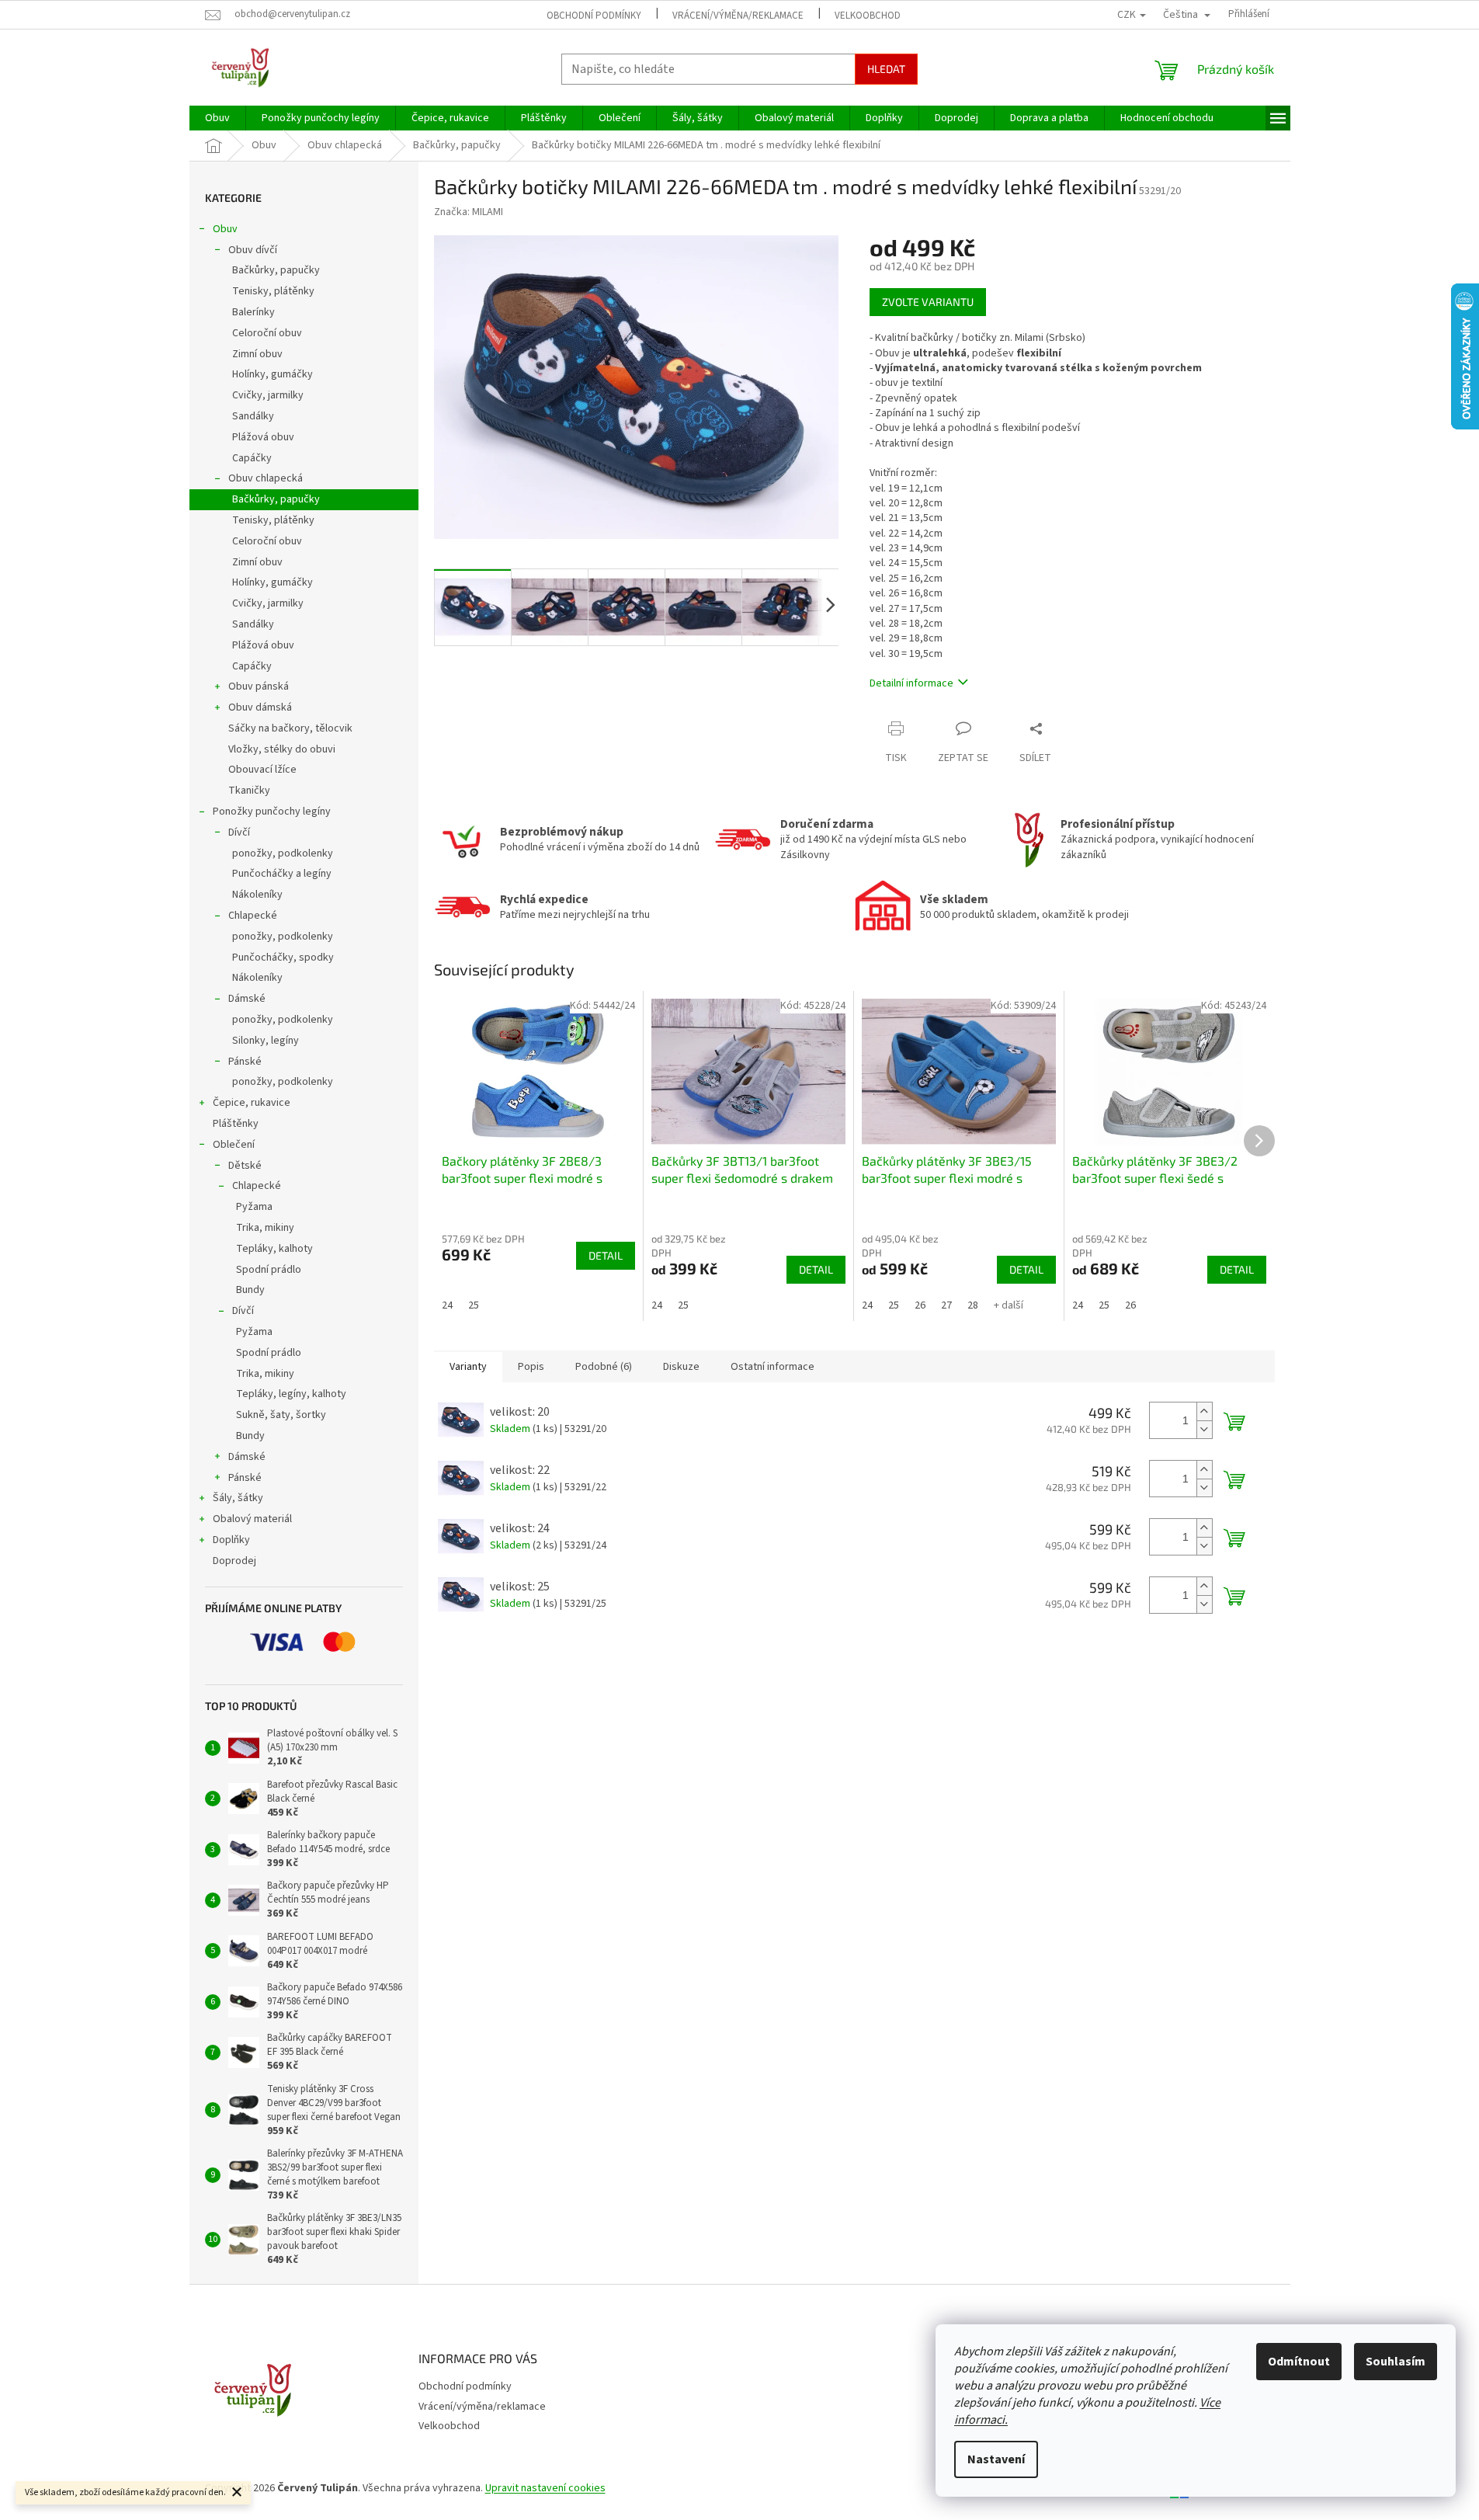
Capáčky (252, 458)
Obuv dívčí (253, 250)
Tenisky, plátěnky (273, 291)
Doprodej (234, 1561)
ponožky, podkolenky (283, 853)
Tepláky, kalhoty (274, 1249)
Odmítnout (1299, 2362)
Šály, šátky (238, 1498)
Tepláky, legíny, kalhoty (291, 1394)
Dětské (245, 1166)
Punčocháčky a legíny (282, 874)
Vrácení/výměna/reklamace (738, 16)
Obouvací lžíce (262, 770)
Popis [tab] (531, 1367)
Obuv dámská (260, 707)
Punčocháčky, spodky (283, 958)
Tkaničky (249, 791)
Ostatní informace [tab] (772, 1367)
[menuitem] (217, 118)
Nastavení (996, 2459)
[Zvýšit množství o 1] (1204, 1411)
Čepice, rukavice (252, 1103)
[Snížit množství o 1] (1204, 1429)
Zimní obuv (257, 354)
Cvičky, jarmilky (268, 395)
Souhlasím (1396, 2362)
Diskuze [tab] (681, 1367)
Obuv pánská (259, 686)
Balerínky (253, 312)
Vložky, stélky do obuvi (282, 749)
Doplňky (231, 1540)
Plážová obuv (263, 437)
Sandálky (253, 416)
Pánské (245, 1062)
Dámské (247, 999)
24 (447, 1305)
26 (920, 1305)
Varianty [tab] (468, 1367)
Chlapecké (253, 916)
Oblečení (234, 1145)
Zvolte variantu (928, 302)
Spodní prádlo (269, 1270)
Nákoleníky (257, 895)
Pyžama (254, 1207)
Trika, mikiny (265, 1228)
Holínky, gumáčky (273, 374)
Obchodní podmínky (594, 16)
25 (474, 1305)
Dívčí (239, 832)
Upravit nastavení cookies (545, 2488)
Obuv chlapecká (266, 478)
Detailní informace (911, 683)
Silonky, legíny (266, 1041)
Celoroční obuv (267, 333)
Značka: (469, 212)
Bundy (250, 1290)
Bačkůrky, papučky (276, 270)
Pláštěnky (236, 1124)
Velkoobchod (868, 16)
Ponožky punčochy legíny (272, 812)
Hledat (886, 69)
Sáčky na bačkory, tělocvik (290, 728)
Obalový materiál (252, 1519)
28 (973, 1305)
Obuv (225, 229)
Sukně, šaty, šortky (281, 1415)
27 (946, 1305)
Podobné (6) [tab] (604, 1367)
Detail (606, 1255)
